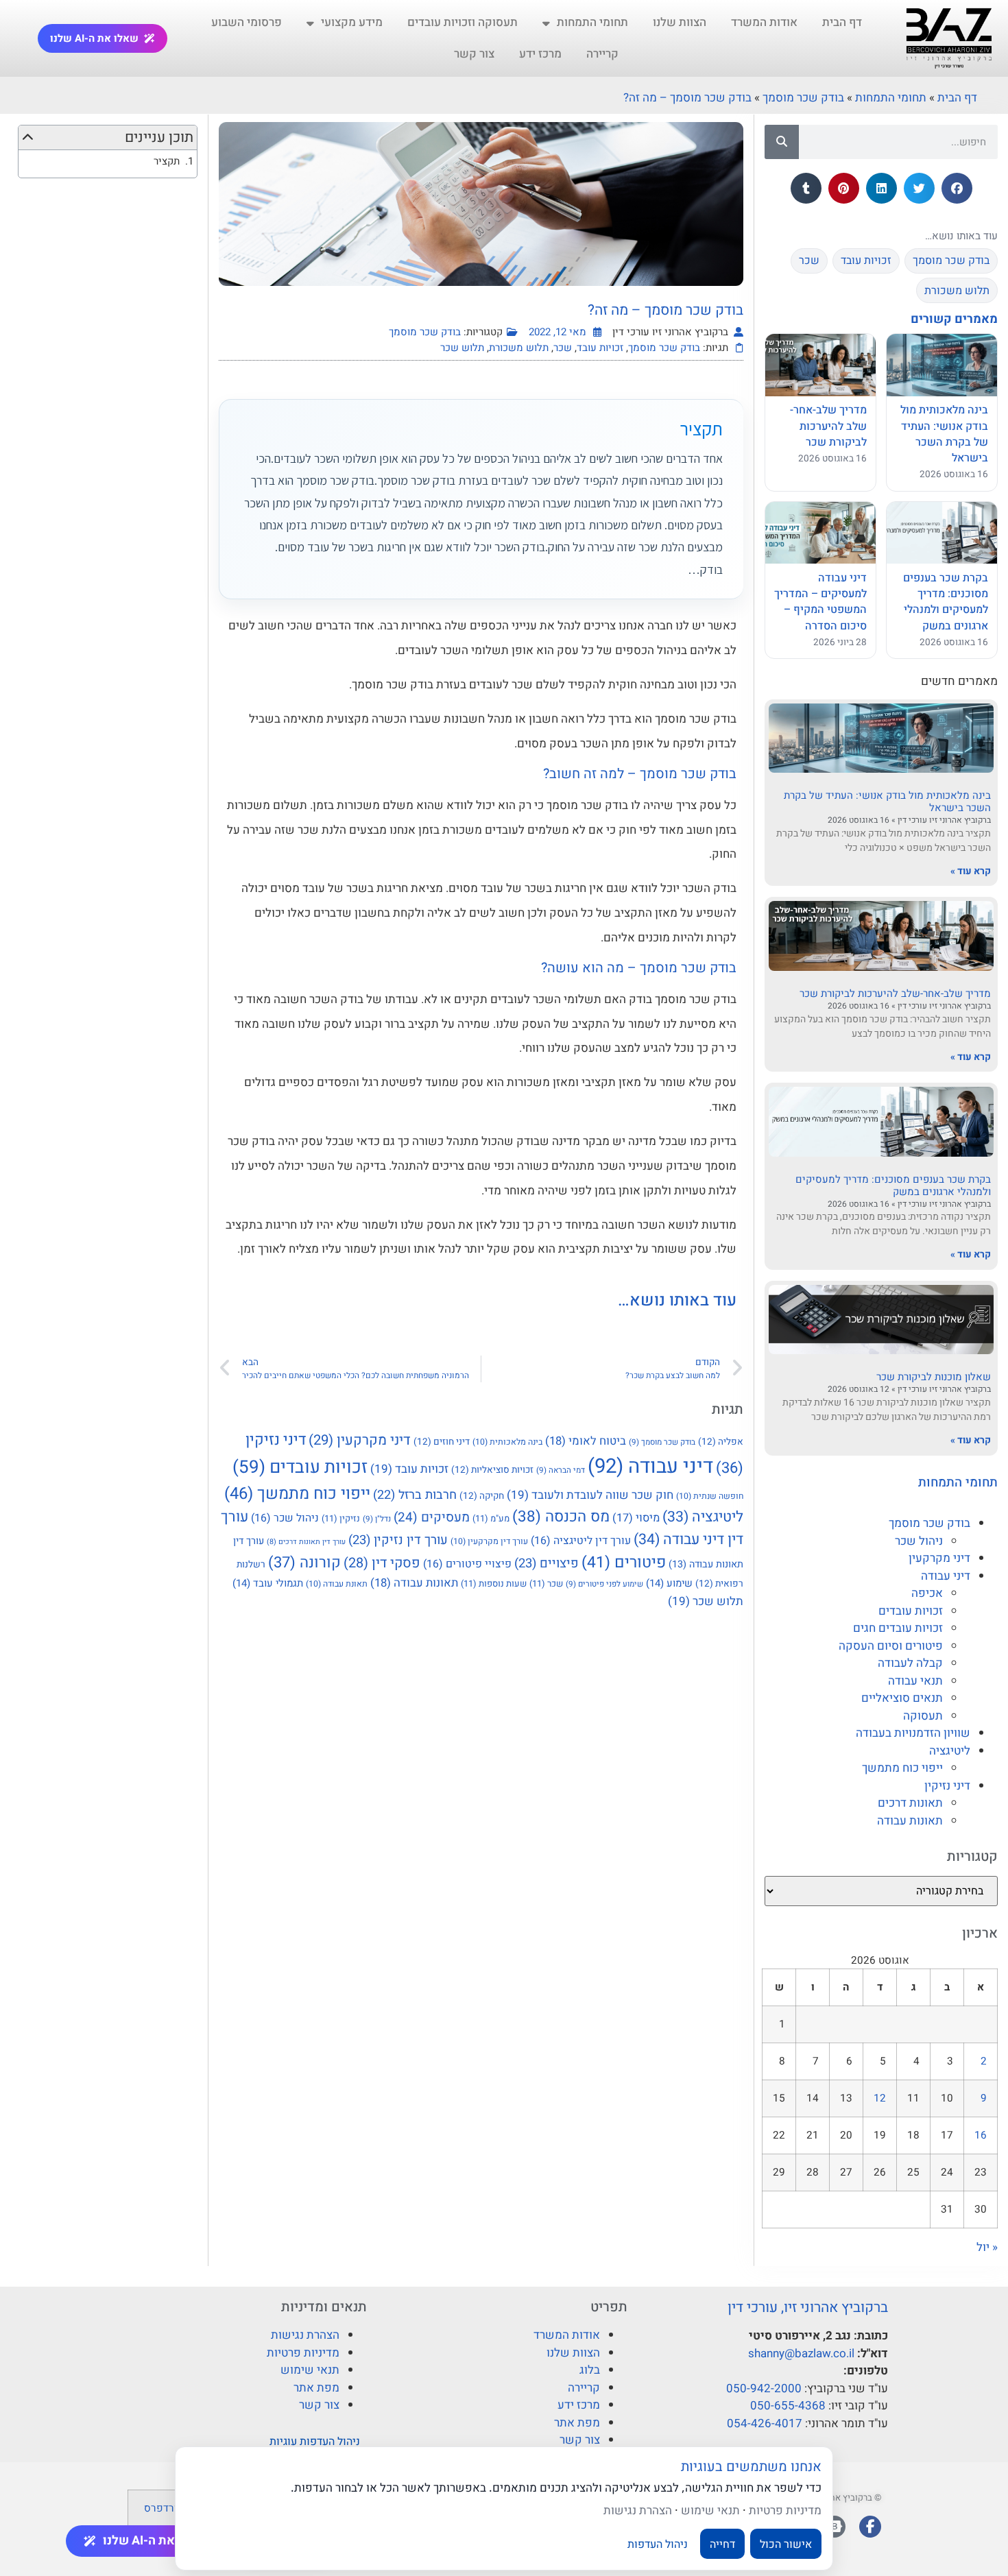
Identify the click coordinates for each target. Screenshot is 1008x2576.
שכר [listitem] (809, 261)
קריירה (602, 54)
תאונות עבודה (910, 1821)
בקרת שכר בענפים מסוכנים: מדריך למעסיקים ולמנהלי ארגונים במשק (893, 1185)
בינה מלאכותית (507, 1442)
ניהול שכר (919, 1541)
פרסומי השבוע (247, 22)
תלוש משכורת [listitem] (957, 291)
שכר (563, 348)
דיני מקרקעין (939, 1558)
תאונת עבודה (337, 1584)
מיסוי (636, 1518)
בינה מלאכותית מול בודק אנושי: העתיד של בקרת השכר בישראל (887, 802)
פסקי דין (382, 1563)
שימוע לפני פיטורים (604, 1584)
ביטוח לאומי (586, 1441)
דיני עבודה (946, 1576)
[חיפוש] (782, 142)
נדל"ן (377, 1519)
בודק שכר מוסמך (803, 98)
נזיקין (341, 1518)
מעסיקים (432, 1517)
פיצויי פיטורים (467, 1564)
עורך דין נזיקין (398, 1540)
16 (981, 2135)
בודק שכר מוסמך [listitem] (951, 261)
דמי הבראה (561, 1470)
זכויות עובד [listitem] (866, 261)
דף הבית (842, 22)
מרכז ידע (540, 54)
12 (880, 2098)
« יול (987, 2247)
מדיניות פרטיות (303, 2353)
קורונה (304, 1563)
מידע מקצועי (352, 22)
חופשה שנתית (710, 1496)
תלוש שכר (462, 348)
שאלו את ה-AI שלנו (94, 38)
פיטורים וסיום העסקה (891, 1646)
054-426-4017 (765, 2423)
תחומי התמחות (592, 22)
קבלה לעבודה (910, 1663)
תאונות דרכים (910, 1803)
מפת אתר (577, 2423)
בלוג (590, 2370)
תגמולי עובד (268, 1583)
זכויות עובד (600, 348)
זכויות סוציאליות (492, 1470)
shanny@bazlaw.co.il (801, 2354)
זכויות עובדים (911, 1611)
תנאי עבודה (915, 1681)
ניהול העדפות (658, 2544)
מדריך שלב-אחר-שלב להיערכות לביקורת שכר (895, 994)
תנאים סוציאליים (902, 1698)
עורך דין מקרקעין (489, 1541)
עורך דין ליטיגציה (581, 1541)
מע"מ (491, 1518)
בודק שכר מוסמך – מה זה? (687, 98)
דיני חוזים (442, 1442)
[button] (957, 188)
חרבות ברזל (415, 1495)
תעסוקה (923, 1716)
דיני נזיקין (947, 1786)
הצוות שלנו (680, 22)
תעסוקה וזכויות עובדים (463, 22)
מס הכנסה (561, 1517)
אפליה (721, 1442)
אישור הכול (786, 2544)
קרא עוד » (971, 871)
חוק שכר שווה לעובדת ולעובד (590, 1495)
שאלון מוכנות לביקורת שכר (934, 1377)
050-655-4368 (788, 2406)
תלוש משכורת (519, 348)
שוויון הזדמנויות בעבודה (913, 1733)
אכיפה (927, 1593)
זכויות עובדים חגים (898, 1628)
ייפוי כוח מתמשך (902, 1768)
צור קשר (474, 54)
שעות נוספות (494, 1584)
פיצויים (547, 1564)
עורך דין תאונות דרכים (306, 1542)
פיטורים (624, 1563)
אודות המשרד (764, 22)
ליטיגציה (950, 1751)
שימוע (669, 1583)
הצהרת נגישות (305, 2335)
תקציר (167, 161)
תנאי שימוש (310, 2370)
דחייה (722, 2544)
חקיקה (482, 1496)
